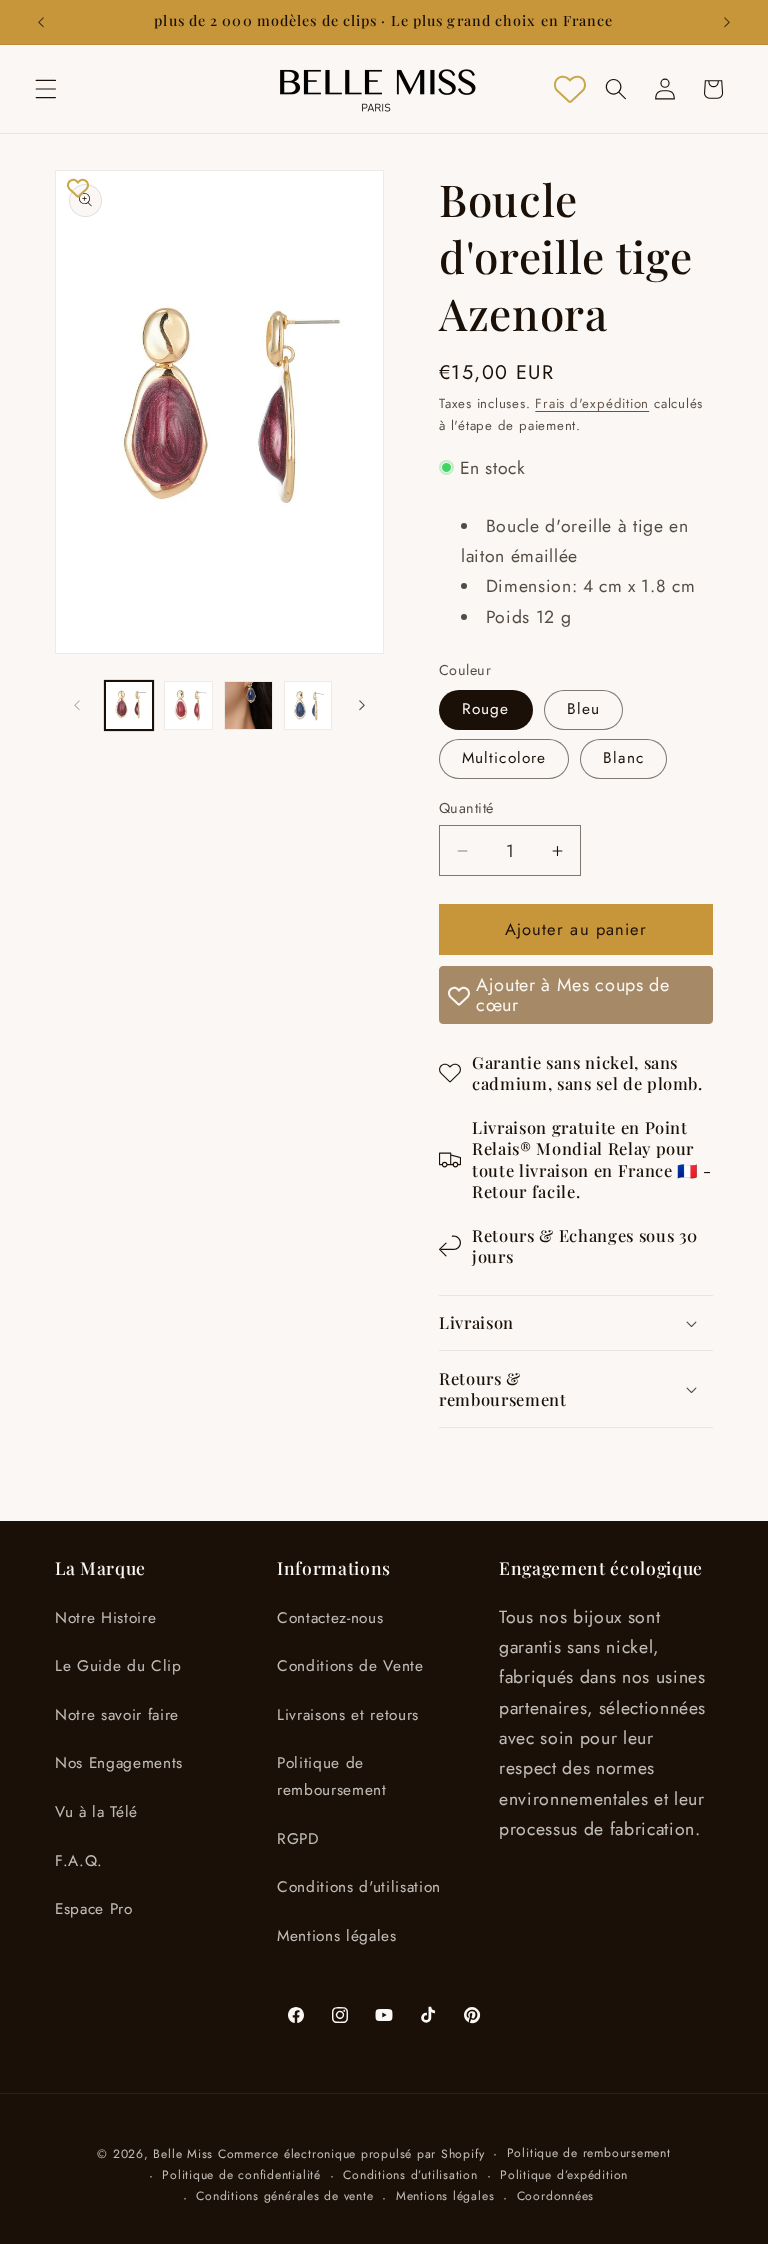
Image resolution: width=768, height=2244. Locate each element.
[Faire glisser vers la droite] (362, 706)
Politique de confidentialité (241, 2175)
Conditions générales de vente (284, 2196)
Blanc (623, 758)
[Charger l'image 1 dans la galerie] (129, 705)
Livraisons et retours (348, 1715)
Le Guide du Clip (118, 1666)
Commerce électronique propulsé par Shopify (351, 2154)
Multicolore (504, 758)
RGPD (298, 1839)
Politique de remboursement (332, 1776)
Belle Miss (183, 2154)
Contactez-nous (330, 1618)
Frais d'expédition (592, 403)
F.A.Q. (79, 1861)
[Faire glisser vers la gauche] (77, 706)
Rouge (486, 709)
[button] (46, 89)
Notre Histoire (105, 1618)
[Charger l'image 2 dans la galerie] (188, 705)
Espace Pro (94, 1909)
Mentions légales (337, 1936)
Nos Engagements (119, 1763)
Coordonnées (555, 2196)
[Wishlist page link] (570, 89)
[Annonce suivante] (727, 22)
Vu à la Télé (96, 1812)
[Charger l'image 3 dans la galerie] (248, 705)
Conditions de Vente (350, 1666)
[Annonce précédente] (41, 22)
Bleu (583, 709)
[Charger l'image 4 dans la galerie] (308, 705)
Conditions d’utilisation (410, 2175)
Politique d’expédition (564, 2175)
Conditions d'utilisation (359, 1887)
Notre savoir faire (117, 1715)
